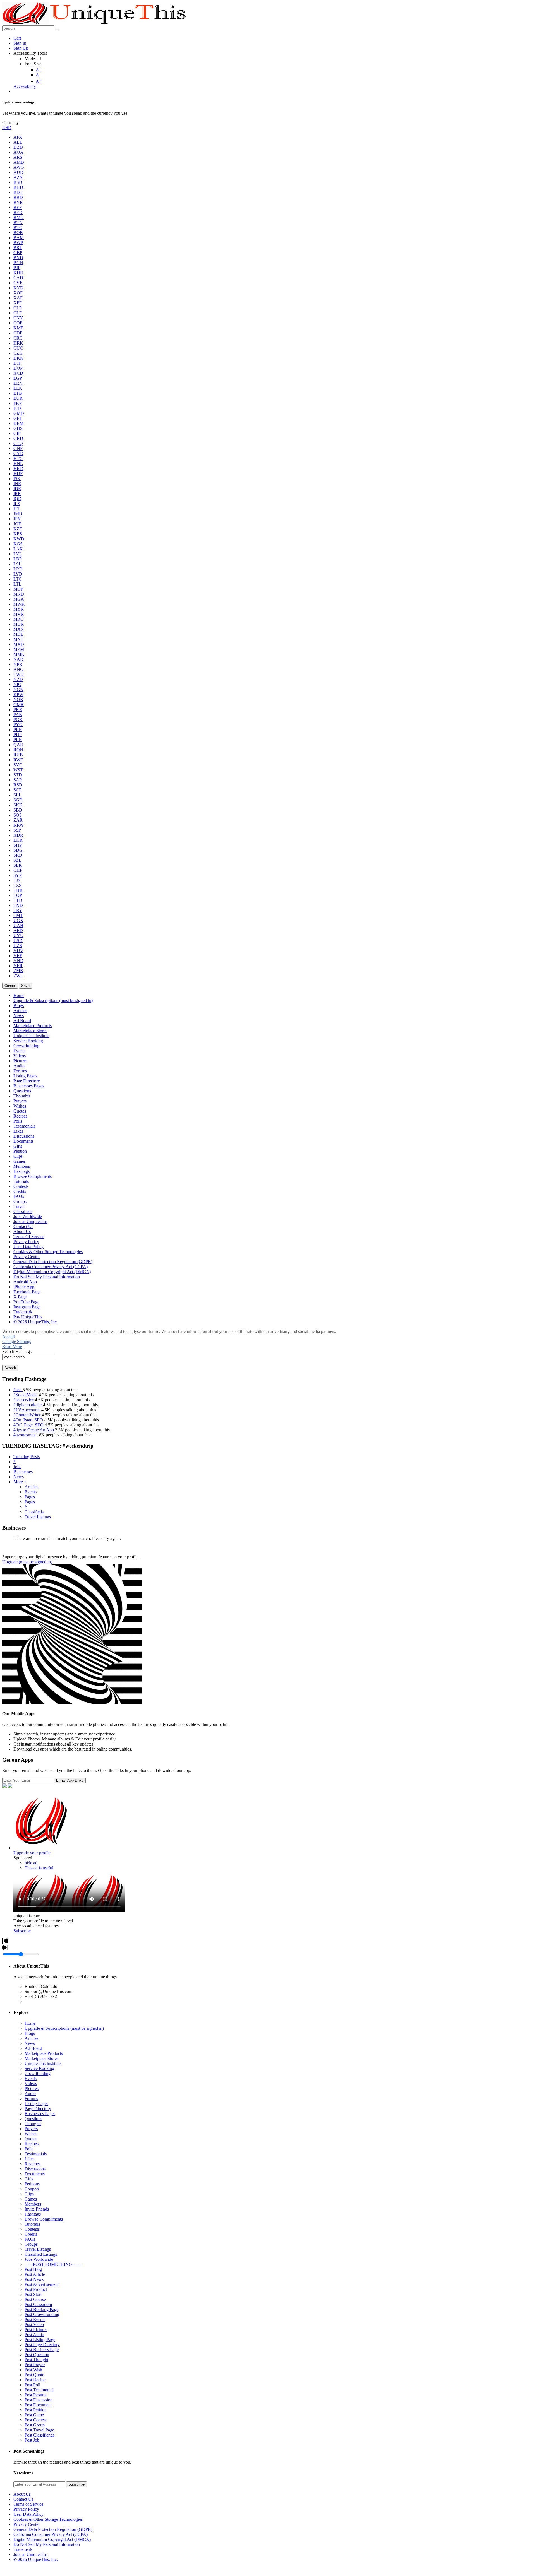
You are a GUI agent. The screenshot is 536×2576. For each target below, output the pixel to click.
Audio (30, 2094)
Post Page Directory (42, 2345)
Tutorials (32, 2224)
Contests (32, 2229)
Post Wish (33, 2370)
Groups (31, 2244)
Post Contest (36, 2420)
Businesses (23, 1472)
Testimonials (36, 2154)
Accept (9, 1336)
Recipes (32, 2144)
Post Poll (32, 2385)
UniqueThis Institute (43, 2063)
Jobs (17, 1467)
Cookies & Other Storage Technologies (48, 2519)
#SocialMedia (26, 1395)
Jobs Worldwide (39, 2259)
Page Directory (38, 2109)
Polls (29, 2149)
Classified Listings (41, 2254)
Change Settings (17, 1341)
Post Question (37, 2355)
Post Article (35, 2274)
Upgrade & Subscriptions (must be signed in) (64, 2028)
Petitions (32, 2184)
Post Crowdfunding (42, 2314)
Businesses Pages (40, 2114)
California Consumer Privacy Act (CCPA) (51, 2534)
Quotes (31, 2139)
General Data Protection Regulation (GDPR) (53, 2529)
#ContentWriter (27, 1415)
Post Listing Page (40, 2340)
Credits (31, 2234)
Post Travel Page (39, 2430)
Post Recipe (35, 2380)
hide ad (31, 1863)
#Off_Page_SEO (29, 1425)
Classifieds (34, 1512)
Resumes (33, 2164)
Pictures (32, 2089)
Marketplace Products (44, 2053)
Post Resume (36, 2395)
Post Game (34, 2415)
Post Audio (34, 2335)
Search (10, 1368)
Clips (29, 2194)
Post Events (35, 2319)
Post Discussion (39, 2400)
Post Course (35, 2299)
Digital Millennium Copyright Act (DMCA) (52, 2539)
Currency (10, 123)
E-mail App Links (70, 1781)
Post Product (36, 2289)
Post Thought (36, 2360)
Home (30, 2023)
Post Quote (34, 2375)
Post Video (34, 2325)
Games (31, 2199)
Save (25, 986)
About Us (22, 2494)
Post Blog (33, 2269)
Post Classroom (38, 2304)
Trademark (23, 2549)
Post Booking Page (41, 2309)
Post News (34, 2279)
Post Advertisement (42, 2284)
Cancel (10, 986)
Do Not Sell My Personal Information (47, 2544)
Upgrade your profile (32, 1853)
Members (33, 2204)
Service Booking (39, 2068)
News (19, 1477)
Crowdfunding (38, 2073)
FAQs (30, 2239)
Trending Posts (27, 1457)
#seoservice (24, 1400)
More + (20, 1482)
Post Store (33, 2294)
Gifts (29, 2179)
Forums (31, 2099)
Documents (35, 2174)
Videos (31, 2083)
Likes (29, 2159)
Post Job (32, 2440)
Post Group (35, 2425)
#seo (18, 1390)
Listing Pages (36, 2104)
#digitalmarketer (28, 1405)
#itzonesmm (25, 1435)
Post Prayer (35, 2365)
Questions (33, 2119)
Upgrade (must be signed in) (27, 1562)
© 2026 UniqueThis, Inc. (36, 2559)
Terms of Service (28, 2504)
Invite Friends (37, 2209)
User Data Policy (28, 2514)
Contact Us (23, 2499)
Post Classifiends (40, 2435)
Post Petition (36, 2410)
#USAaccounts (27, 1410)
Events (31, 1492)
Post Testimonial (39, 2390)
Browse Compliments (44, 2219)
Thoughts (33, 2124)
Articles (31, 1487)
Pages (30, 1497)
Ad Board (33, 2048)
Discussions (35, 2169)
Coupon (32, 2189)
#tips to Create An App (34, 1430)
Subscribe (22, 1931)
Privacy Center (27, 2524)
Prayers (31, 2129)
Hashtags (33, 2214)
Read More (12, 1346)
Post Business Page (42, 2350)
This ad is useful (39, 1868)
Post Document (38, 2405)
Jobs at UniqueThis (30, 2554)
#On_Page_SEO (29, 1420)
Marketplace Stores (41, 2058)
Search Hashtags (17, 1351)
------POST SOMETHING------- (53, 2264)
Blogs (30, 2033)
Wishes (31, 2134)
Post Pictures (36, 2330)
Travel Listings (38, 1517)
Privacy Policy (26, 2509)
